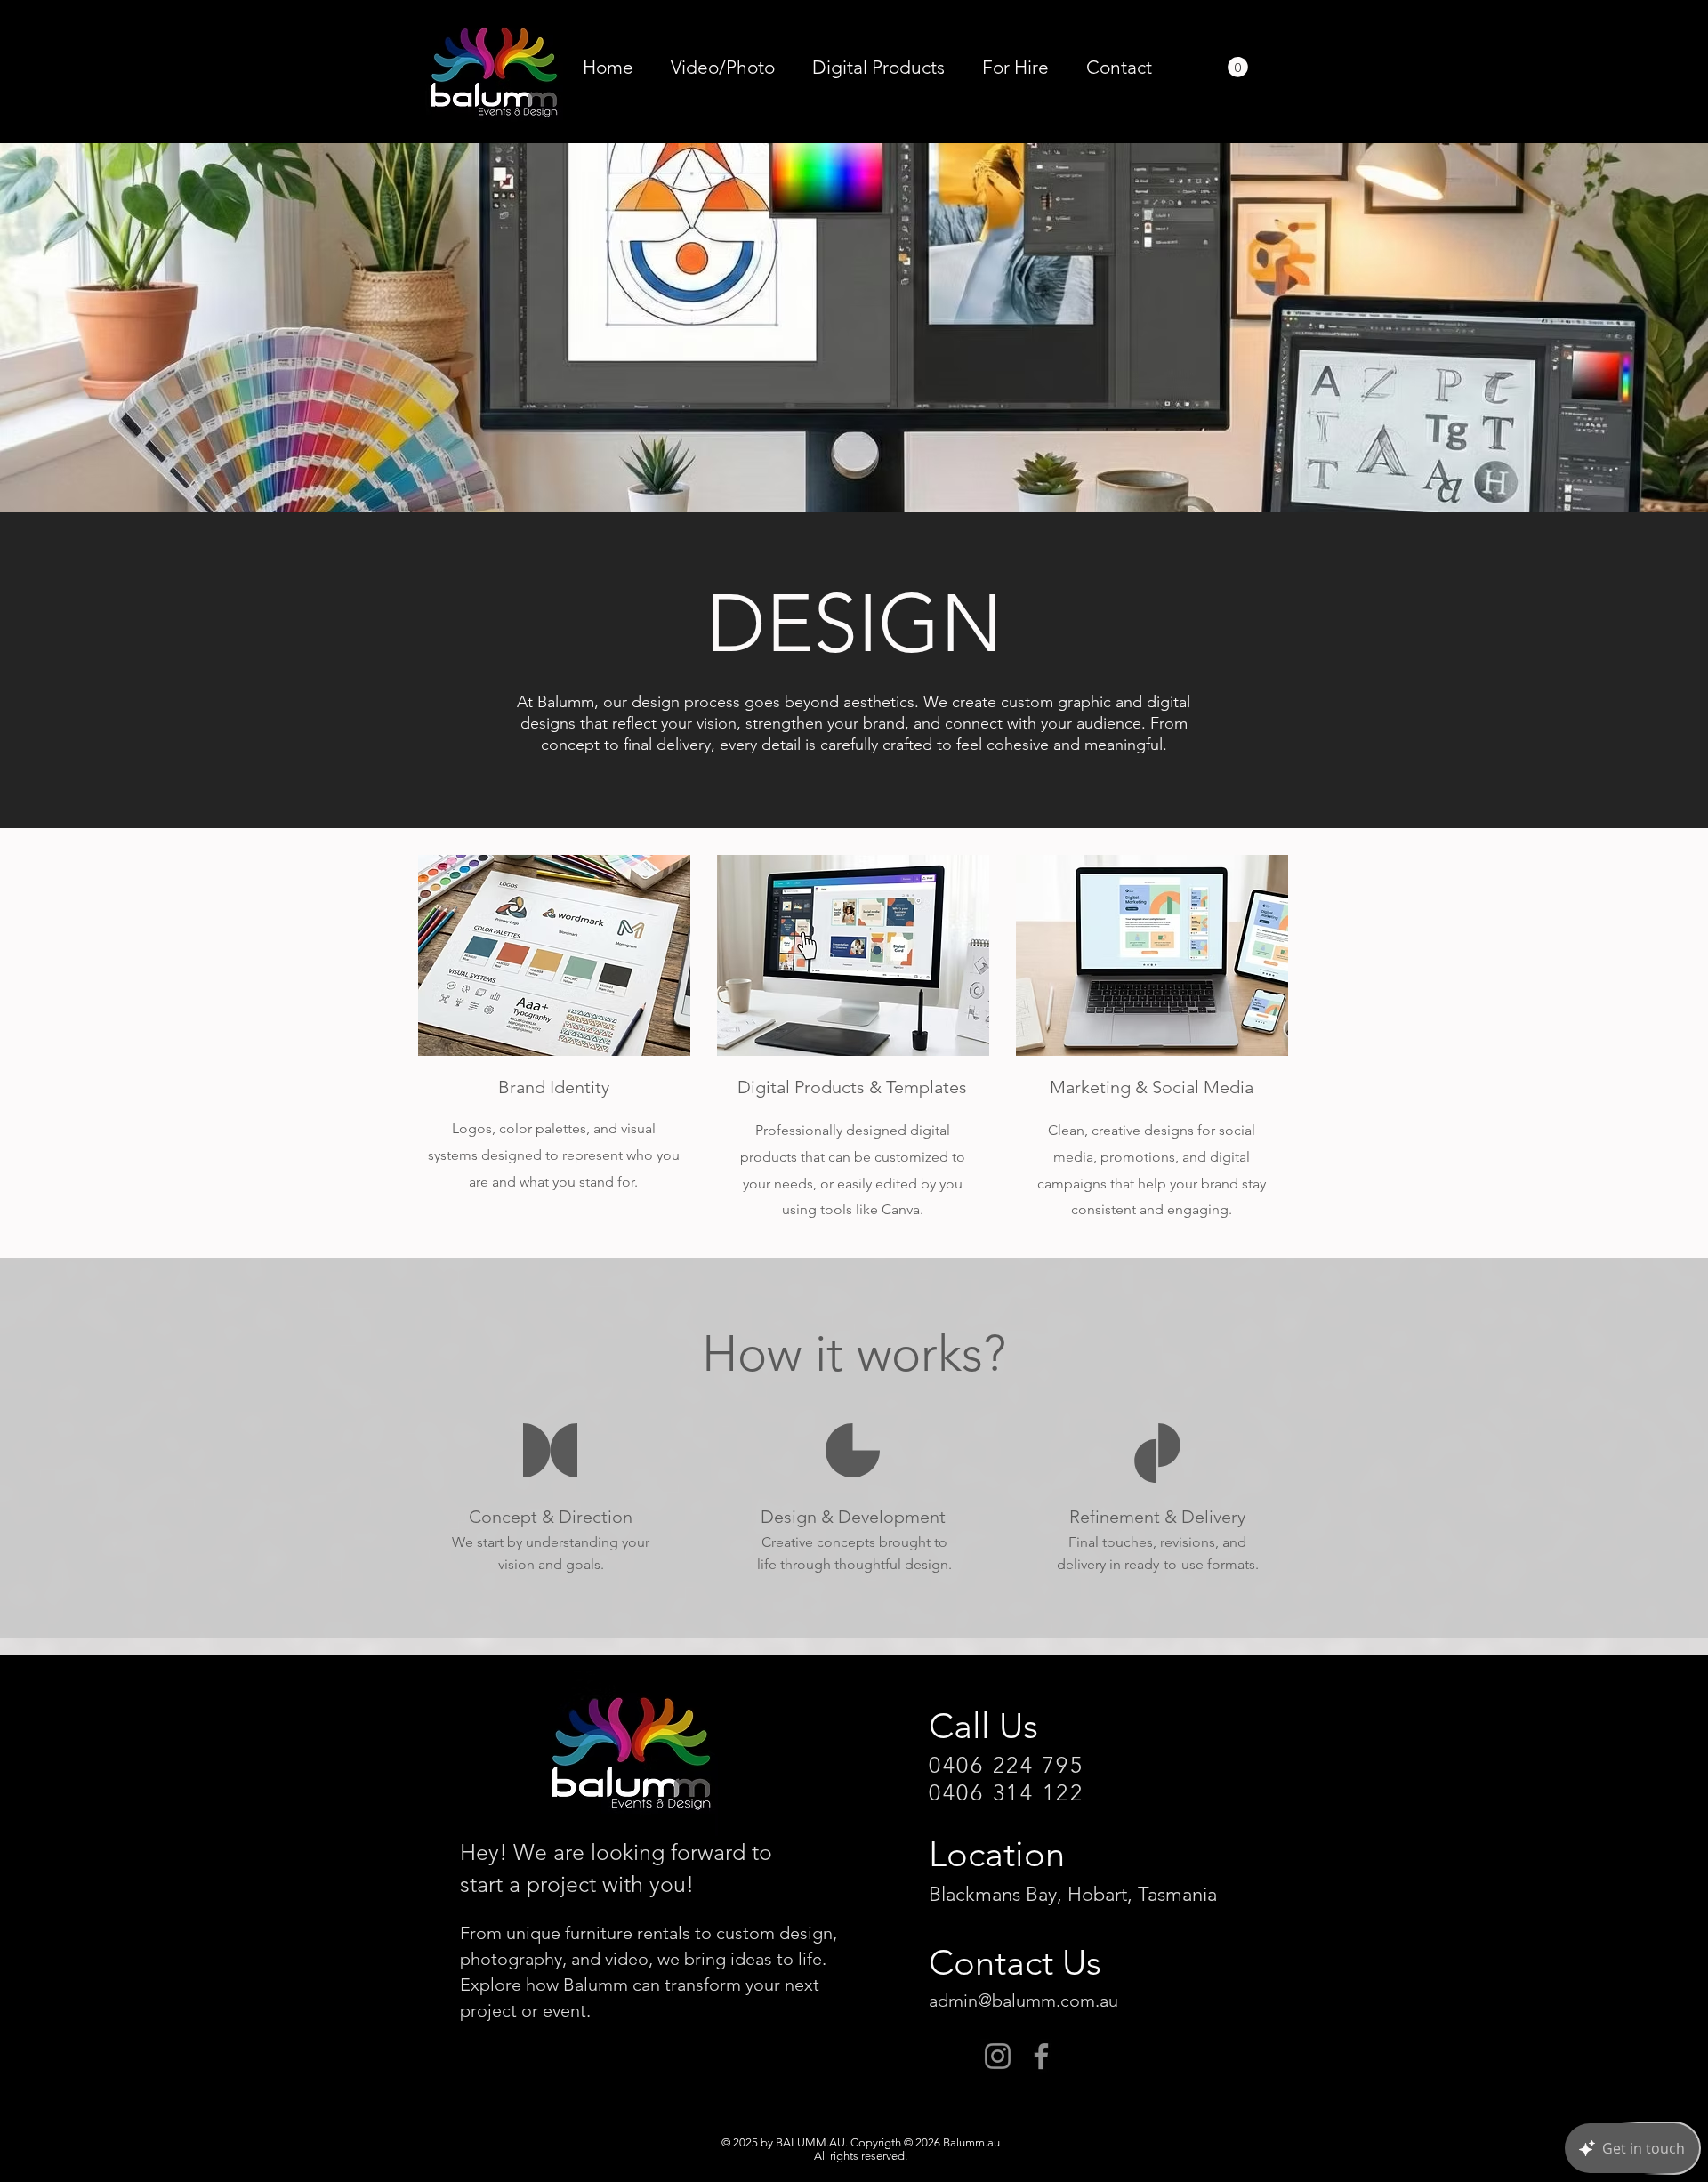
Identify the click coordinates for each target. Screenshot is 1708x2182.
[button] (1238, 67)
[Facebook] (1041, 2056)
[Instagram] (998, 2056)
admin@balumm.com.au (1023, 2001)
